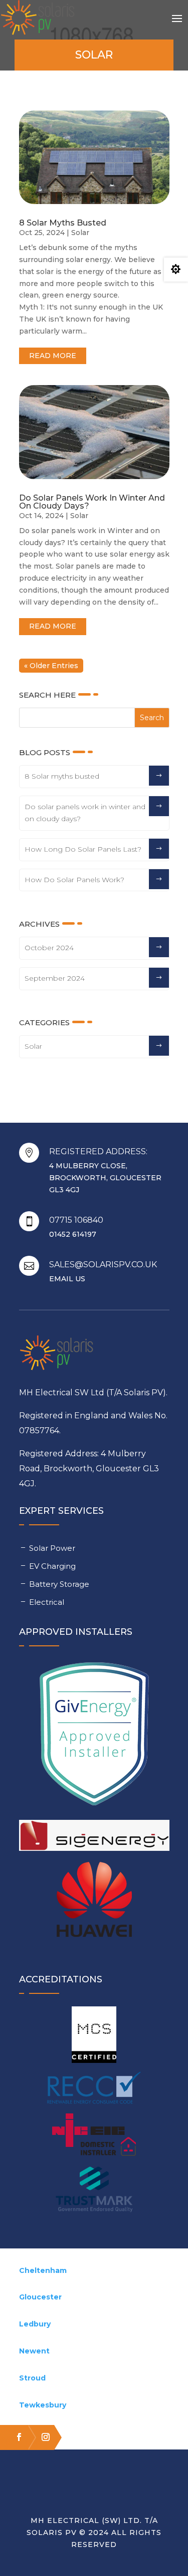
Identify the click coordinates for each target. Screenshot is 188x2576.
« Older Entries (51, 666)
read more (53, 356)
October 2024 (49, 948)
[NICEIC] (94, 2135)
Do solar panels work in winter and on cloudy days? (92, 502)
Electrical (47, 1602)
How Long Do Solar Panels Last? (83, 849)
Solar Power (52, 1548)
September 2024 (55, 978)
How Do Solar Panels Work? (74, 880)
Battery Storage (59, 1584)
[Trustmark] (94, 2191)
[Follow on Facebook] (15, 2437)
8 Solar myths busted (63, 223)
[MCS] (94, 2035)
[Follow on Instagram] (41, 2437)
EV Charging (52, 1566)
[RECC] (94, 2088)
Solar (80, 233)
